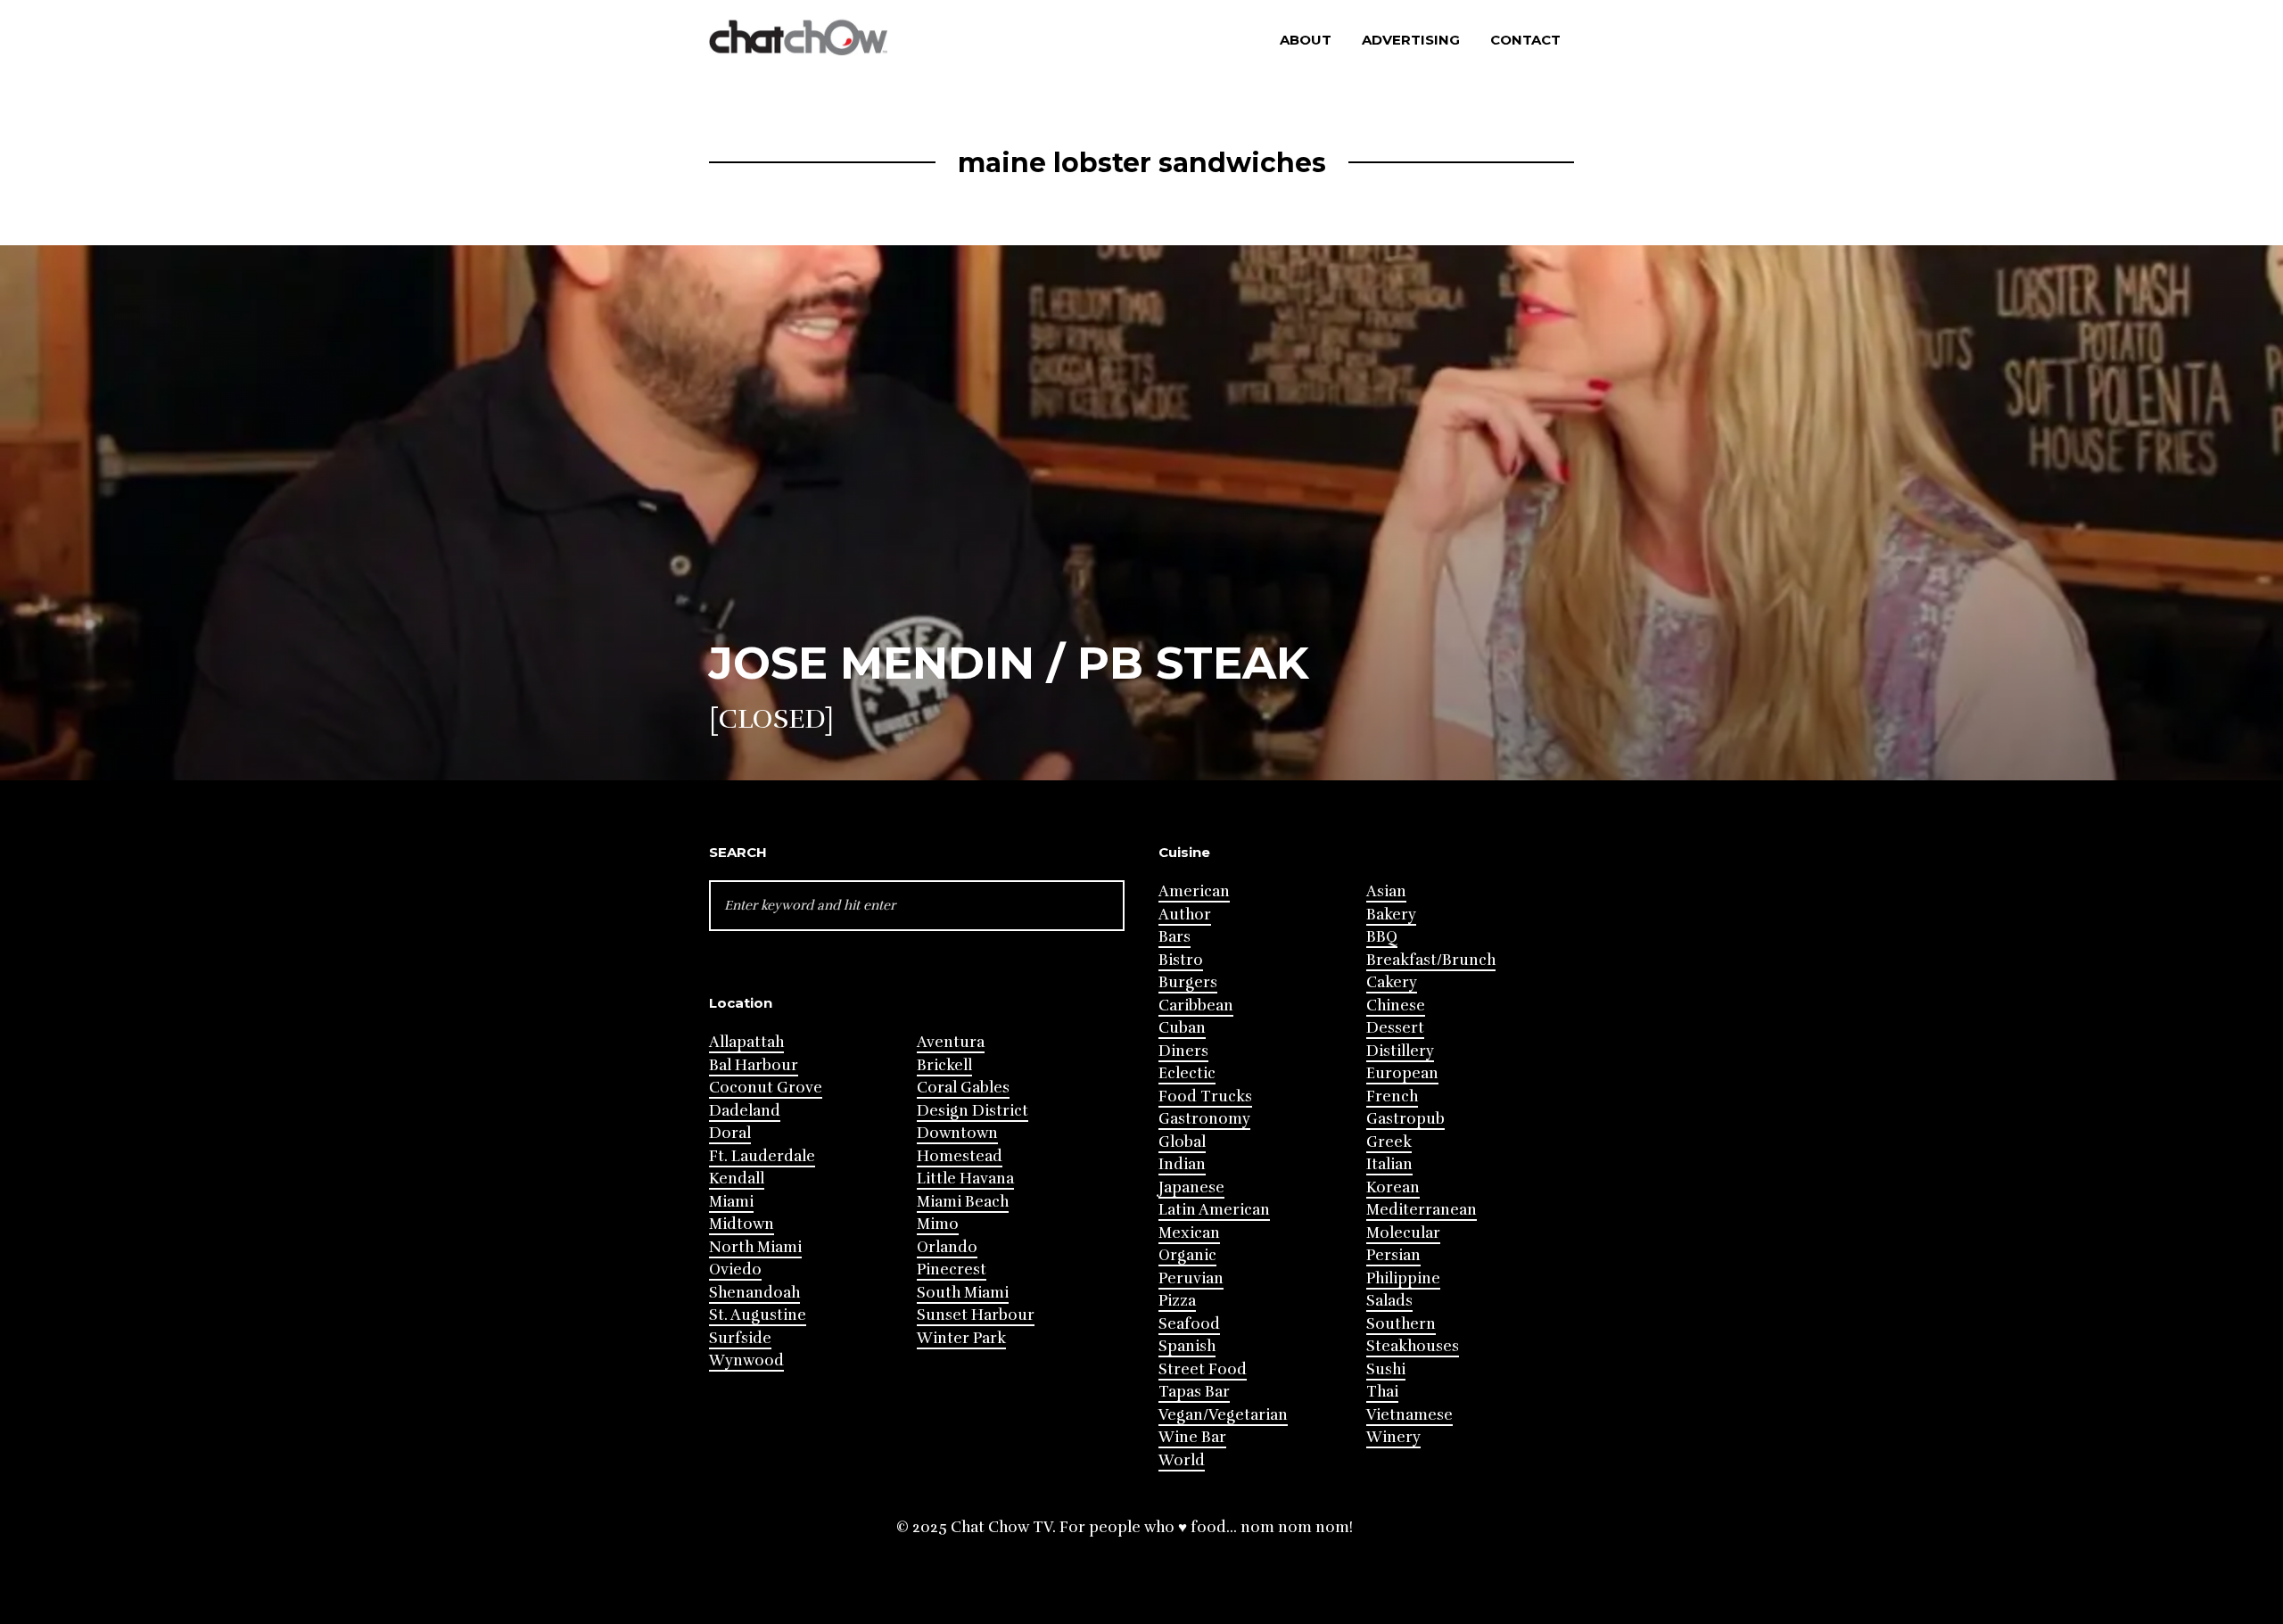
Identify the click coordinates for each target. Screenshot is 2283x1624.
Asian (1386, 891)
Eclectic (1187, 1073)
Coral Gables (963, 1088)
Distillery (1400, 1051)
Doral (730, 1133)
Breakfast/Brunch (1431, 960)
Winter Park (961, 1338)
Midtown (742, 1224)
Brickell (944, 1065)
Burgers (1188, 982)
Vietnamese (1409, 1415)
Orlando (947, 1247)
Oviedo (735, 1270)
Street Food (1203, 1369)
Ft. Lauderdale (762, 1156)
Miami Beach (963, 1202)
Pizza (1177, 1301)
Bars (1174, 937)
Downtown (957, 1133)
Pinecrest (952, 1270)
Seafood (1189, 1324)
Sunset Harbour (976, 1315)
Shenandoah (754, 1293)
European (1402, 1073)
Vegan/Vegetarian (1223, 1415)
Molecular (1403, 1233)
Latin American (1214, 1210)
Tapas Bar (1194, 1392)
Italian (1389, 1164)
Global (1182, 1142)
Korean (1393, 1187)
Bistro (1181, 960)
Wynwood (746, 1360)
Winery (1393, 1437)
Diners (1183, 1051)
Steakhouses (1413, 1346)
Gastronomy (1204, 1119)
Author (1185, 915)
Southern (1401, 1324)
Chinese (1396, 1006)
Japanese (1191, 1187)
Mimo (938, 1224)
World (1182, 1460)
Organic (1187, 1255)
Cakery (1392, 982)
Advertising (1411, 40)
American (1194, 891)
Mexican (1189, 1233)
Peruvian (1191, 1278)
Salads (1389, 1301)
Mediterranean (1422, 1210)
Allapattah (746, 1042)
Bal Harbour (754, 1065)
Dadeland (745, 1111)
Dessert (1395, 1028)
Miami (731, 1202)
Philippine (1403, 1278)
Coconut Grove (766, 1088)
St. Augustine (758, 1315)
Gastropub (1405, 1119)
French (1392, 1096)
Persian (1393, 1255)
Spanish (1187, 1346)
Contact (1525, 40)
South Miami (963, 1293)
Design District (973, 1111)
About (1306, 40)
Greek (1389, 1142)
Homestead (960, 1156)
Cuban (1182, 1028)
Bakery (1391, 915)
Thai (1382, 1392)
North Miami (755, 1247)
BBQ (1382, 937)
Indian (1182, 1164)
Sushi (1386, 1369)
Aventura (951, 1042)
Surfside (740, 1338)
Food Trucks (1205, 1096)
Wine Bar (1192, 1437)
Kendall (737, 1179)
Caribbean (1196, 1006)
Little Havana (965, 1179)
